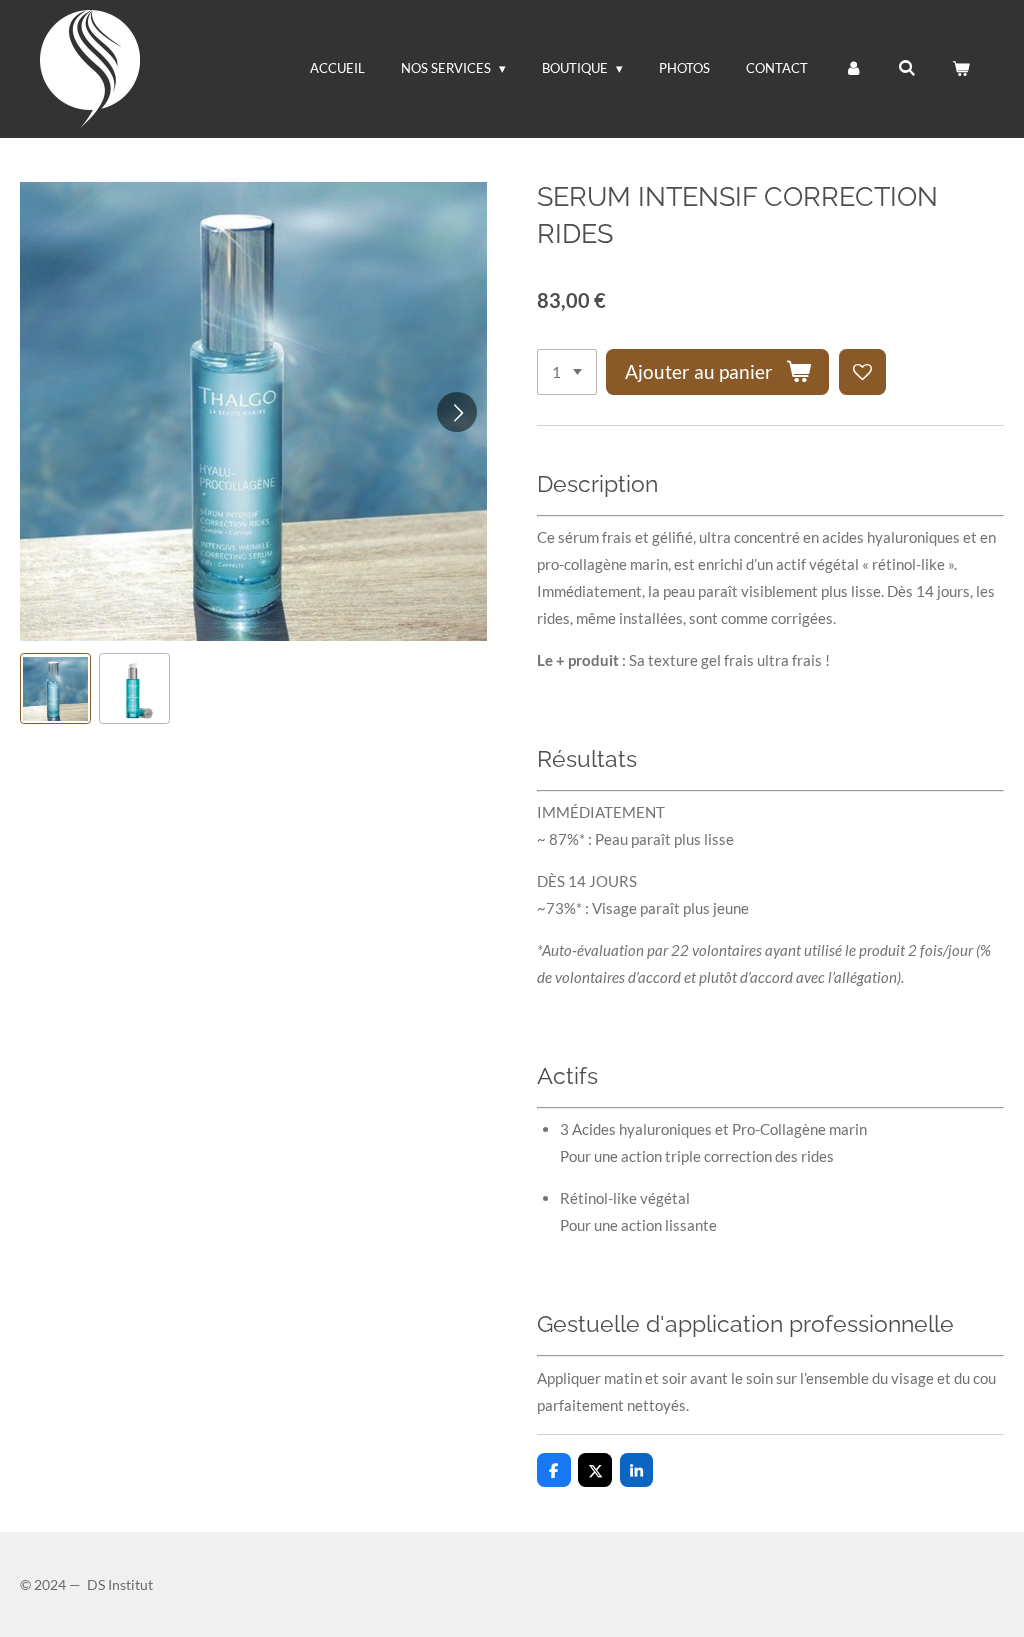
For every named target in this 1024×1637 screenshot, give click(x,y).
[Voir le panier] (962, 68)
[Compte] (853, 68)
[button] (55, 688)
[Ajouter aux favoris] (862, 372)
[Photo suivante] (457, 412)
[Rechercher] (908, 68)
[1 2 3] (567, 372)
